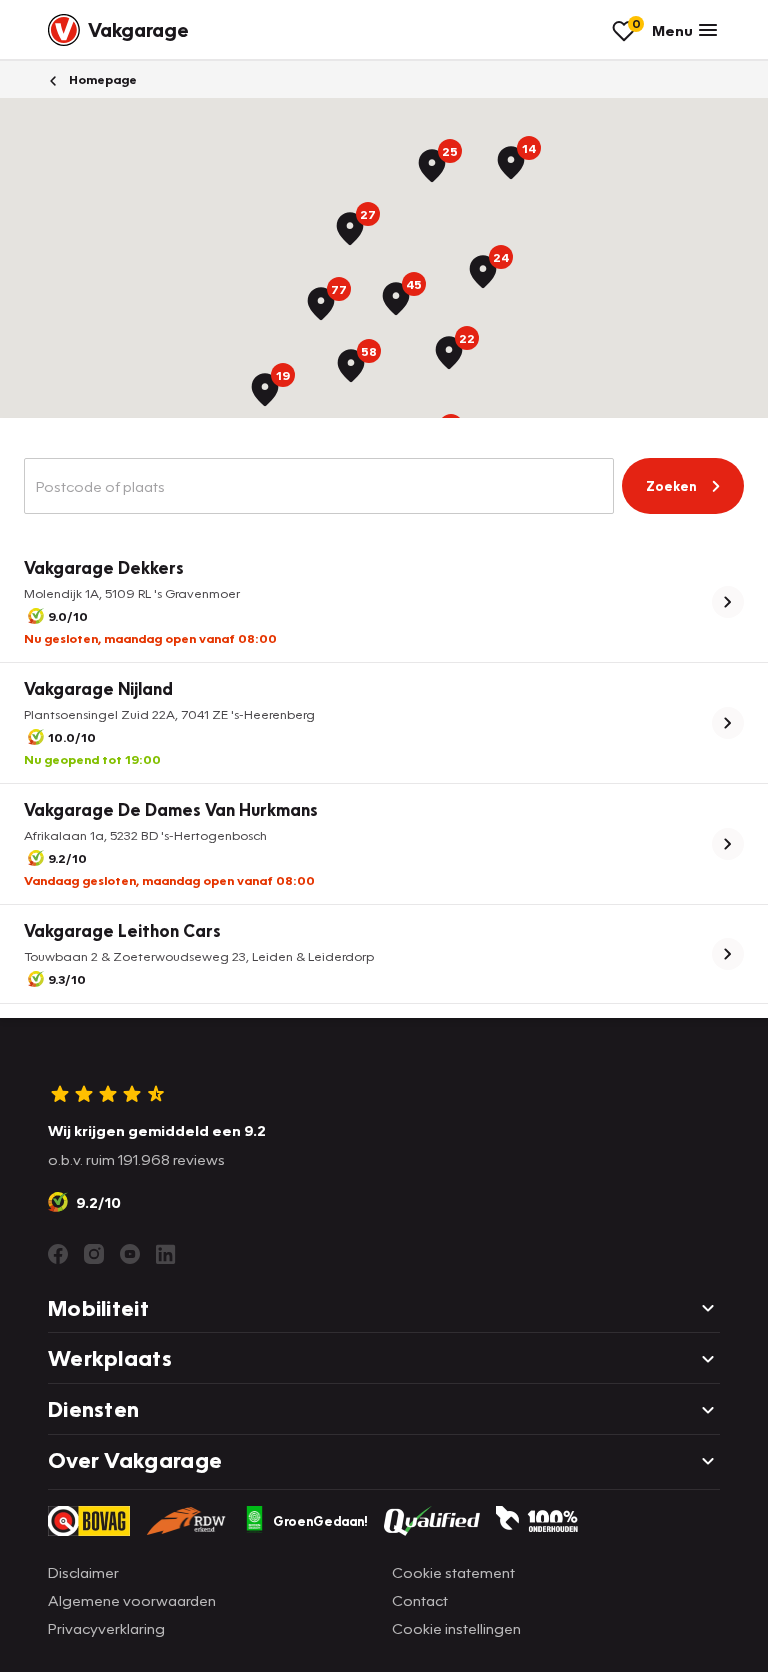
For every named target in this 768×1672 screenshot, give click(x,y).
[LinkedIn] (166, 1254)
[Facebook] (58, 1254)
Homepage (101, 79)
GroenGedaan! (320, 1521)
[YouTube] (130, 1254)
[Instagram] (94, 1254)
